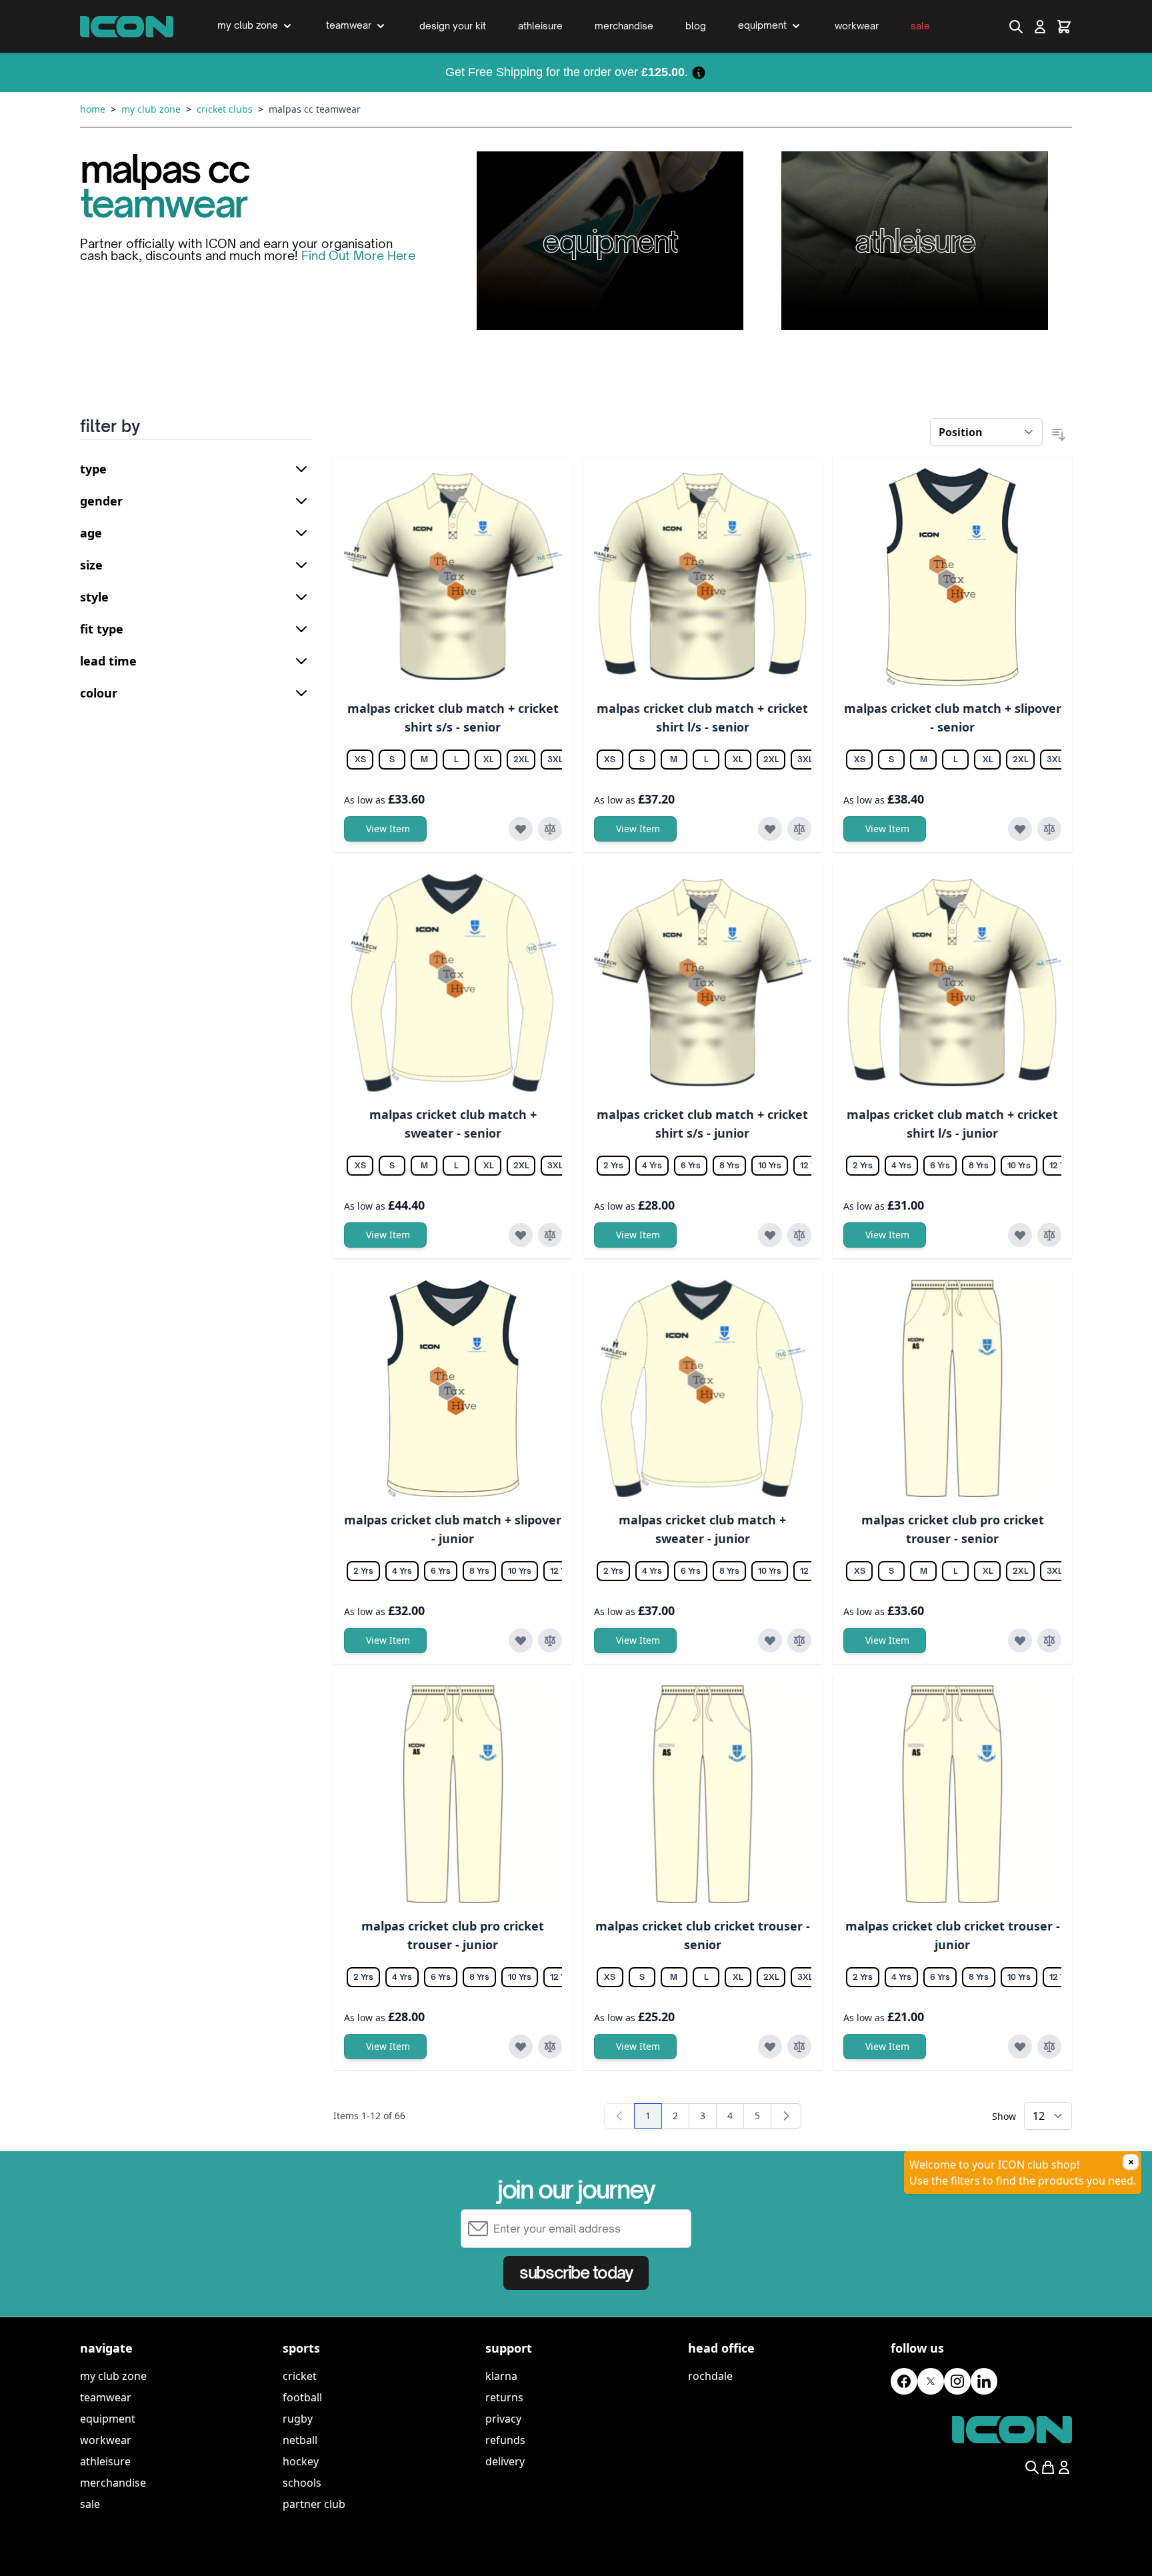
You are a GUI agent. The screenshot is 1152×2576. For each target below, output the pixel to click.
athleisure (105, 2461)
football (302, 2397)
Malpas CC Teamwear (315, 109)
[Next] (786, 2116)
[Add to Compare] (550, 829)
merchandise (113, 2483)
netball (300, 2440)
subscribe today (576, 2273)
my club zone (113, 2376)
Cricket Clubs (225, 109)
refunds (505, 2440)
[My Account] (1040, 27)
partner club (314, 2504)
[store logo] (127, 27)
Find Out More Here (358, 255)
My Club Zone (151, 109)
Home (93, 109)
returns (504, 2397)
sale (90, 2504)
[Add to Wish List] (521, 829)
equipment (108, 2419)
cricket (300, 2376)
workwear (106, 2440)
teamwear (106, 2397)
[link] (619, 2116)
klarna (501, 2376)
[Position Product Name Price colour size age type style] (986, 432)
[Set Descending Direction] (1059, 435)
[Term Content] (699, 72)
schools (302, 2483)
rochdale (710, 2376)
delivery (505, 2461)
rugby (298, 2419)
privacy (503, 2419)
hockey (301, 2461)
